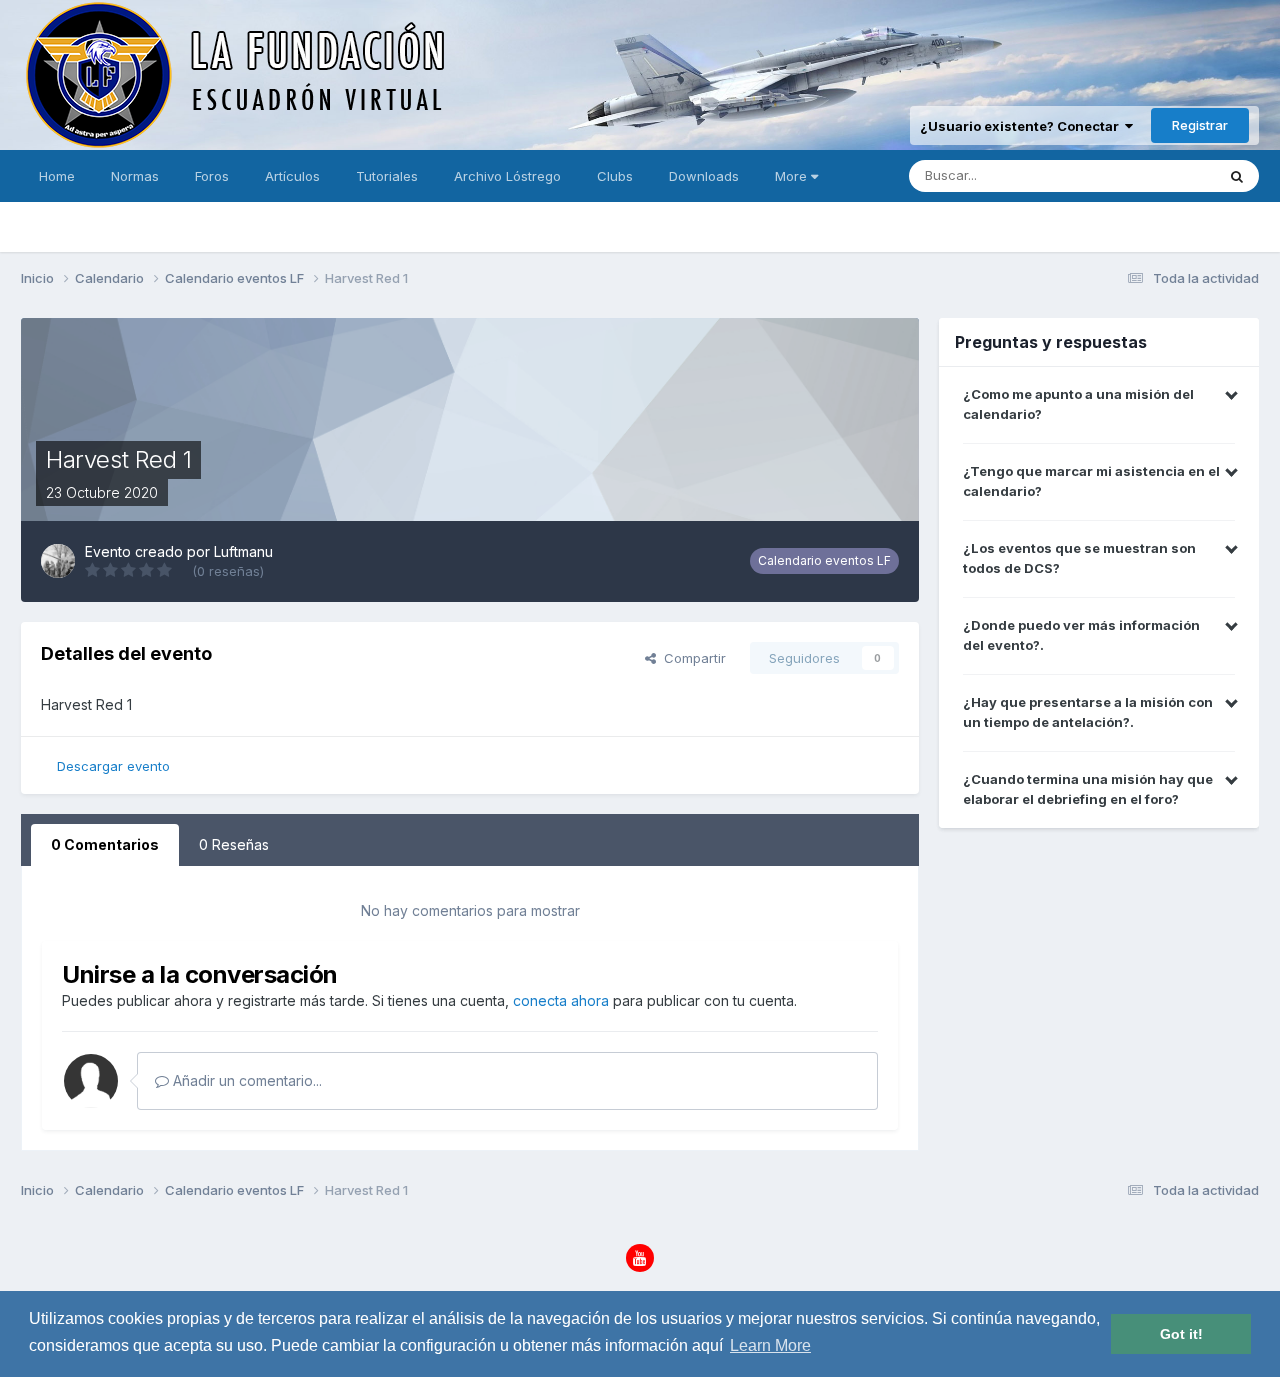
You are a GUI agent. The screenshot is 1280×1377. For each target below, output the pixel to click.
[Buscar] (1237, 176)
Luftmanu (243, 551)
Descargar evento (113, 766)
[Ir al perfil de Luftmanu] (58, 561)
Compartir (691, 658)
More (791, 176)
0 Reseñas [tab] (234, 844)
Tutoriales (387, 176)
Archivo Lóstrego (507, 176)
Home (57, 176)
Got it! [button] (1181, 1334)
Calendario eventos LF (824, 560)
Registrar (1200, 125)
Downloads (704, 176)
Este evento (1151, 175)
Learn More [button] (770, 1345)
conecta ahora (561, 1000)
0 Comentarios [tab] (105, 844)
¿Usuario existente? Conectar (1022, 126)
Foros (212, 176)
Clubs (615, 176)
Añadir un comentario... (245, 1080)
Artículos (292, 176)
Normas (135, 176)
